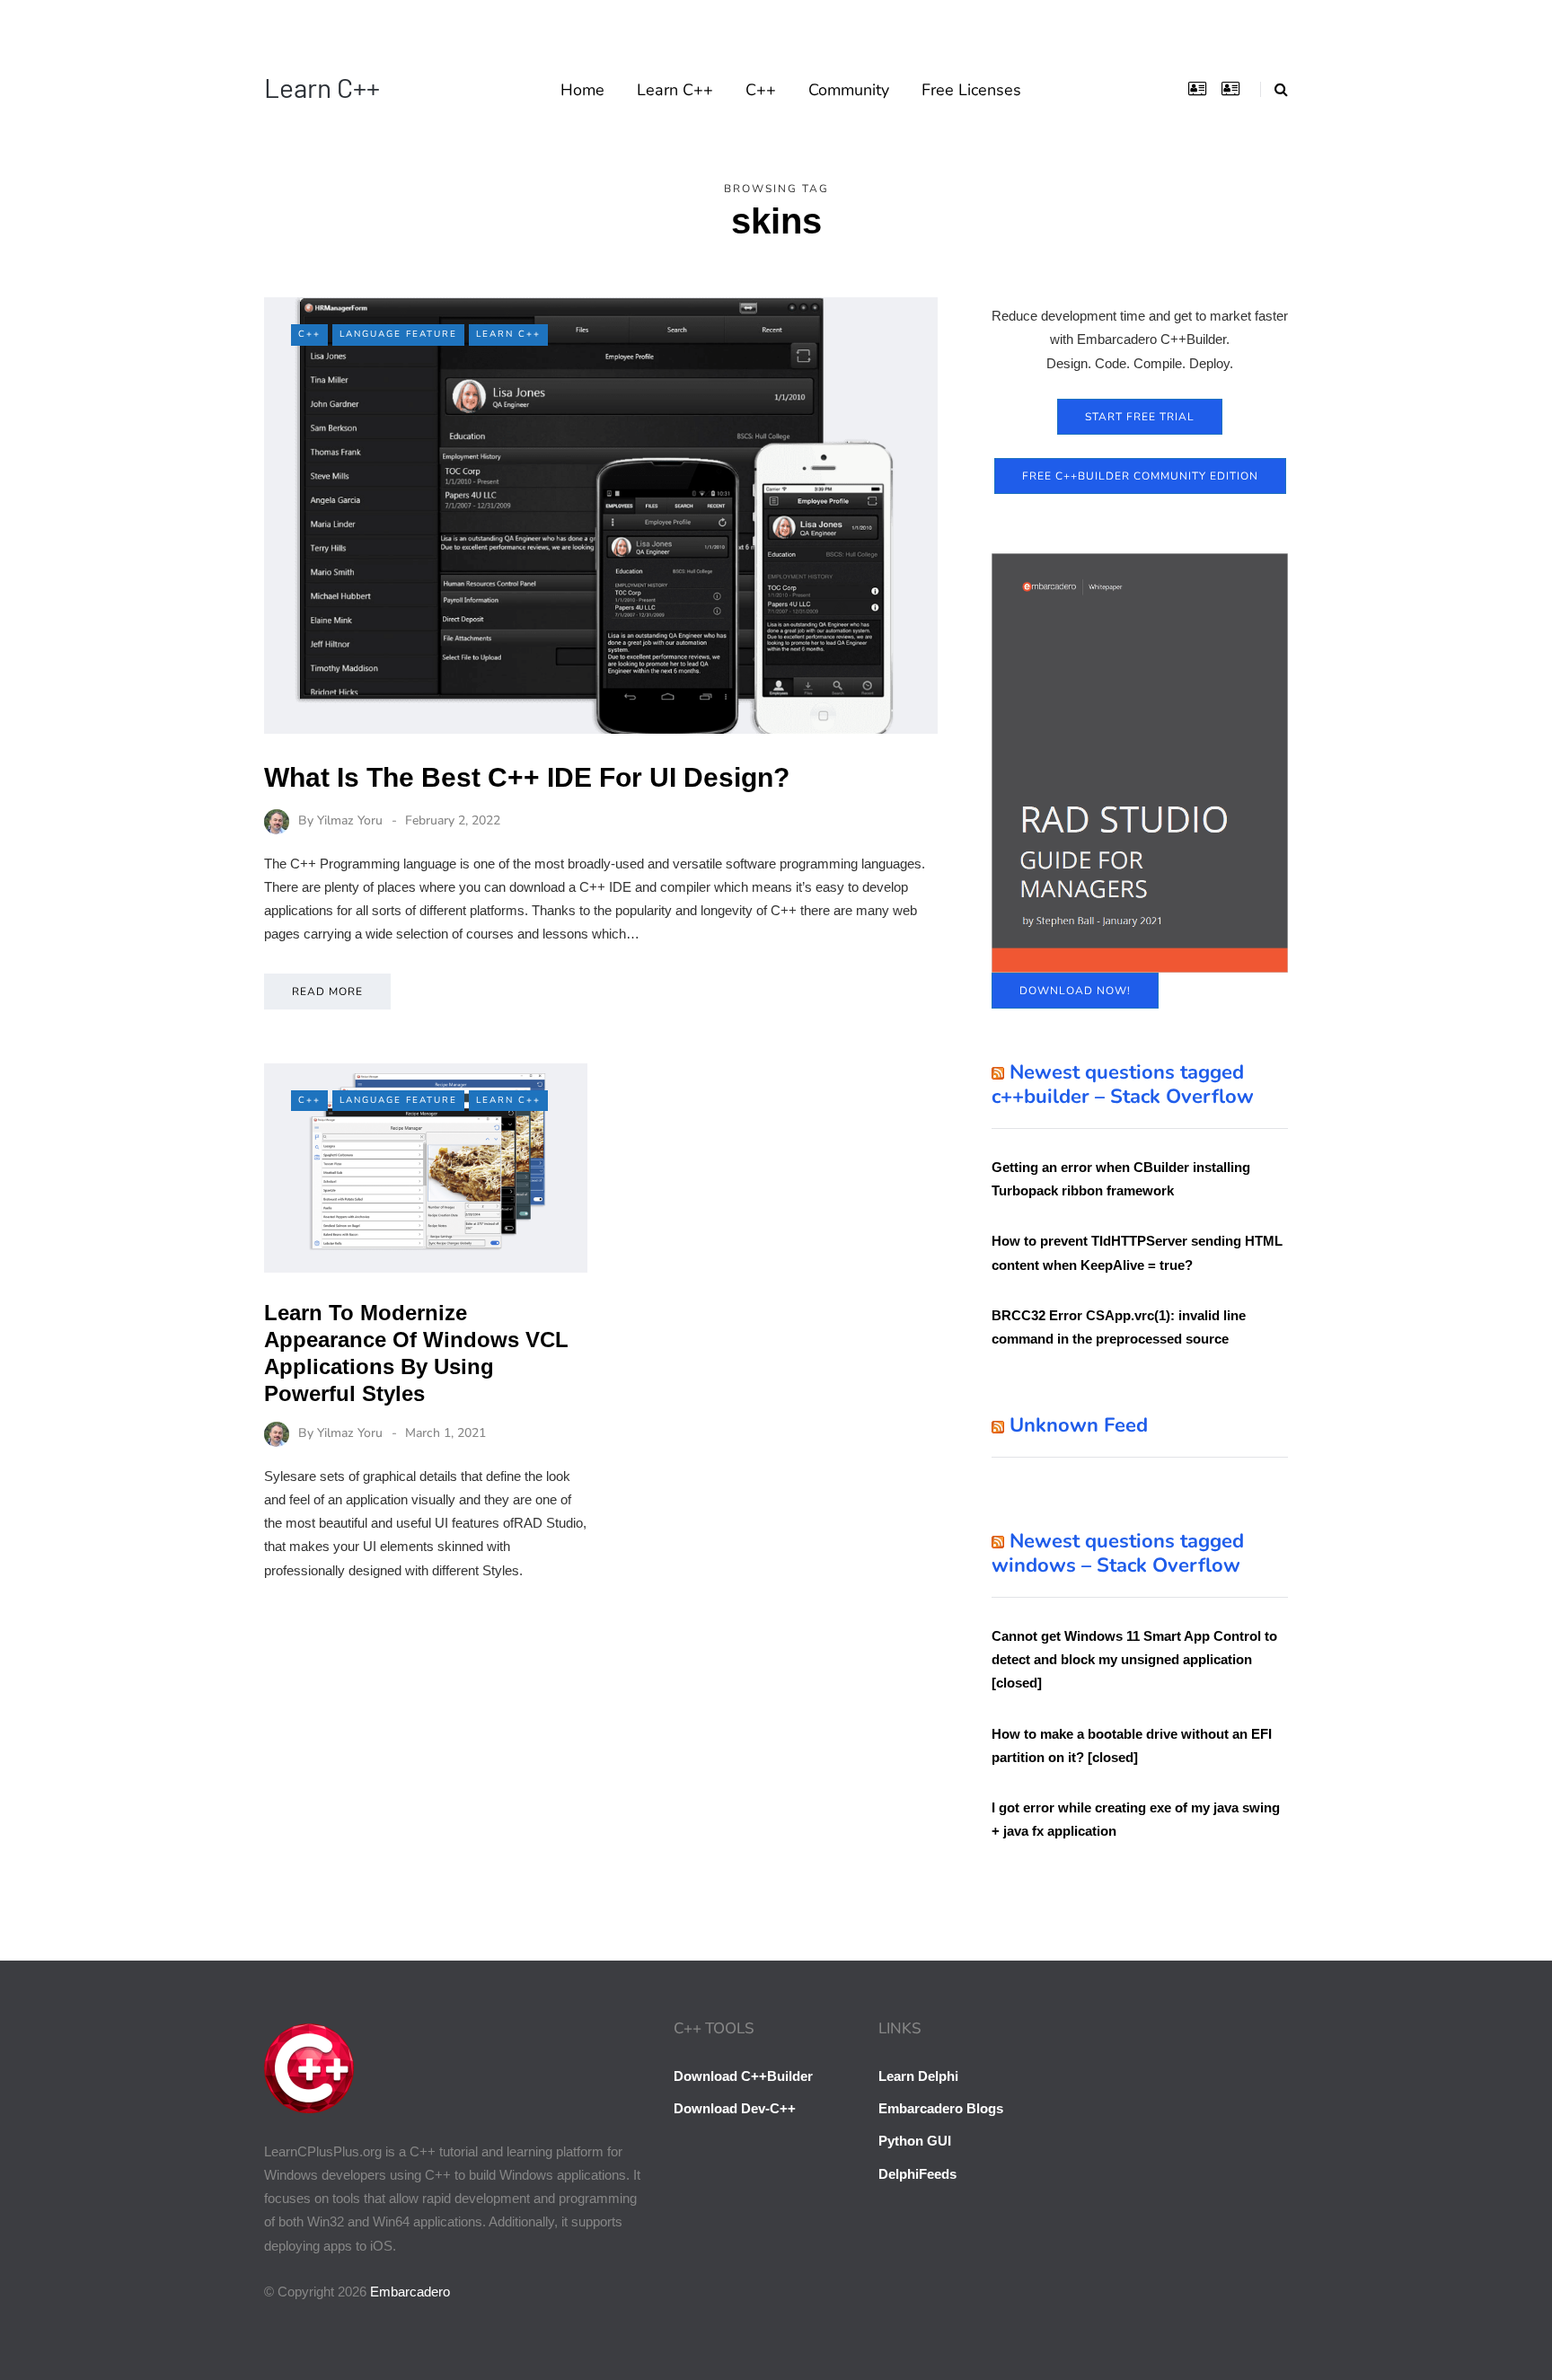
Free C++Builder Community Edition (1140, 476)
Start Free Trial (1140, 417)
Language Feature (398, 334)
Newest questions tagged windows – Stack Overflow (1118, 1554)
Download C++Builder (743, 2076)
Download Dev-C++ (735, 2108)
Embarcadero (410, 2292)
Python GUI (915, 2141)
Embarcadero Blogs (941, 2108)
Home (582, 90)
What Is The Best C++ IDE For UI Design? (527, 777)
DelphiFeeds (917, 2174)
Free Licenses (971, 90)
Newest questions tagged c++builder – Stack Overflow (1123, 1085)
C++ (761, 90)
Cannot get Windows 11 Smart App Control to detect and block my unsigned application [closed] (1134, 1660)
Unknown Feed (1079, 1425)
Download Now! (1075, 991)
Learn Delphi (918, 2076)
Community (849, 90)
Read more (327, 992)
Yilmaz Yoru (350, 820)
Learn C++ (322, 87)
